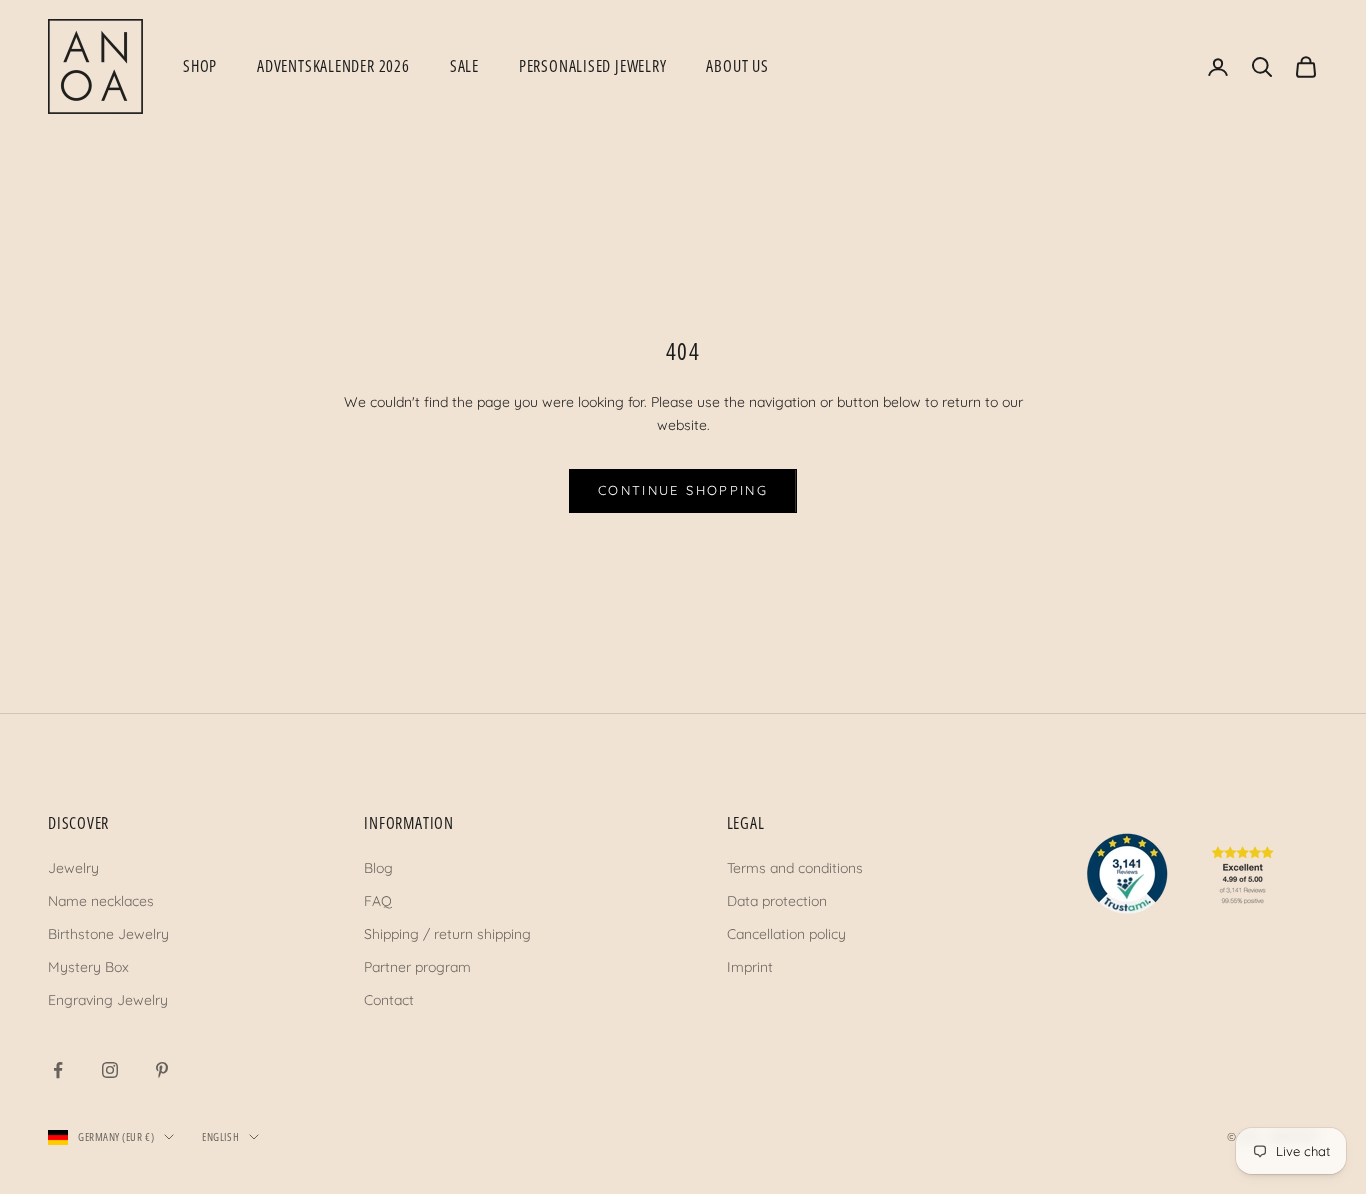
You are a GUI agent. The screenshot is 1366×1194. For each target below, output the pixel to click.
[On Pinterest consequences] (162, 1070)
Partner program (417, 967)
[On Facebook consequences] (58, 1070)
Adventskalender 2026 (333, 66)
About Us (737, 66)
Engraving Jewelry (108, 1000)
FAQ (378, 901)
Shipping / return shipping (447, 934)
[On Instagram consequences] (110, 1070)
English (220, 1136)
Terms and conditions (795, 868)
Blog (378, 868)
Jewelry (73, 868)
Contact (389, 1000)
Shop (200, 66)
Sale (464, 66)
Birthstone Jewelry (108, 934)
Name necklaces (101, 901)
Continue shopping (683, 490)
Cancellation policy (786, 934)
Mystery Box (88, 967)
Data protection (777, 901)
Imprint (750, 967)
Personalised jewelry (593, 66)
